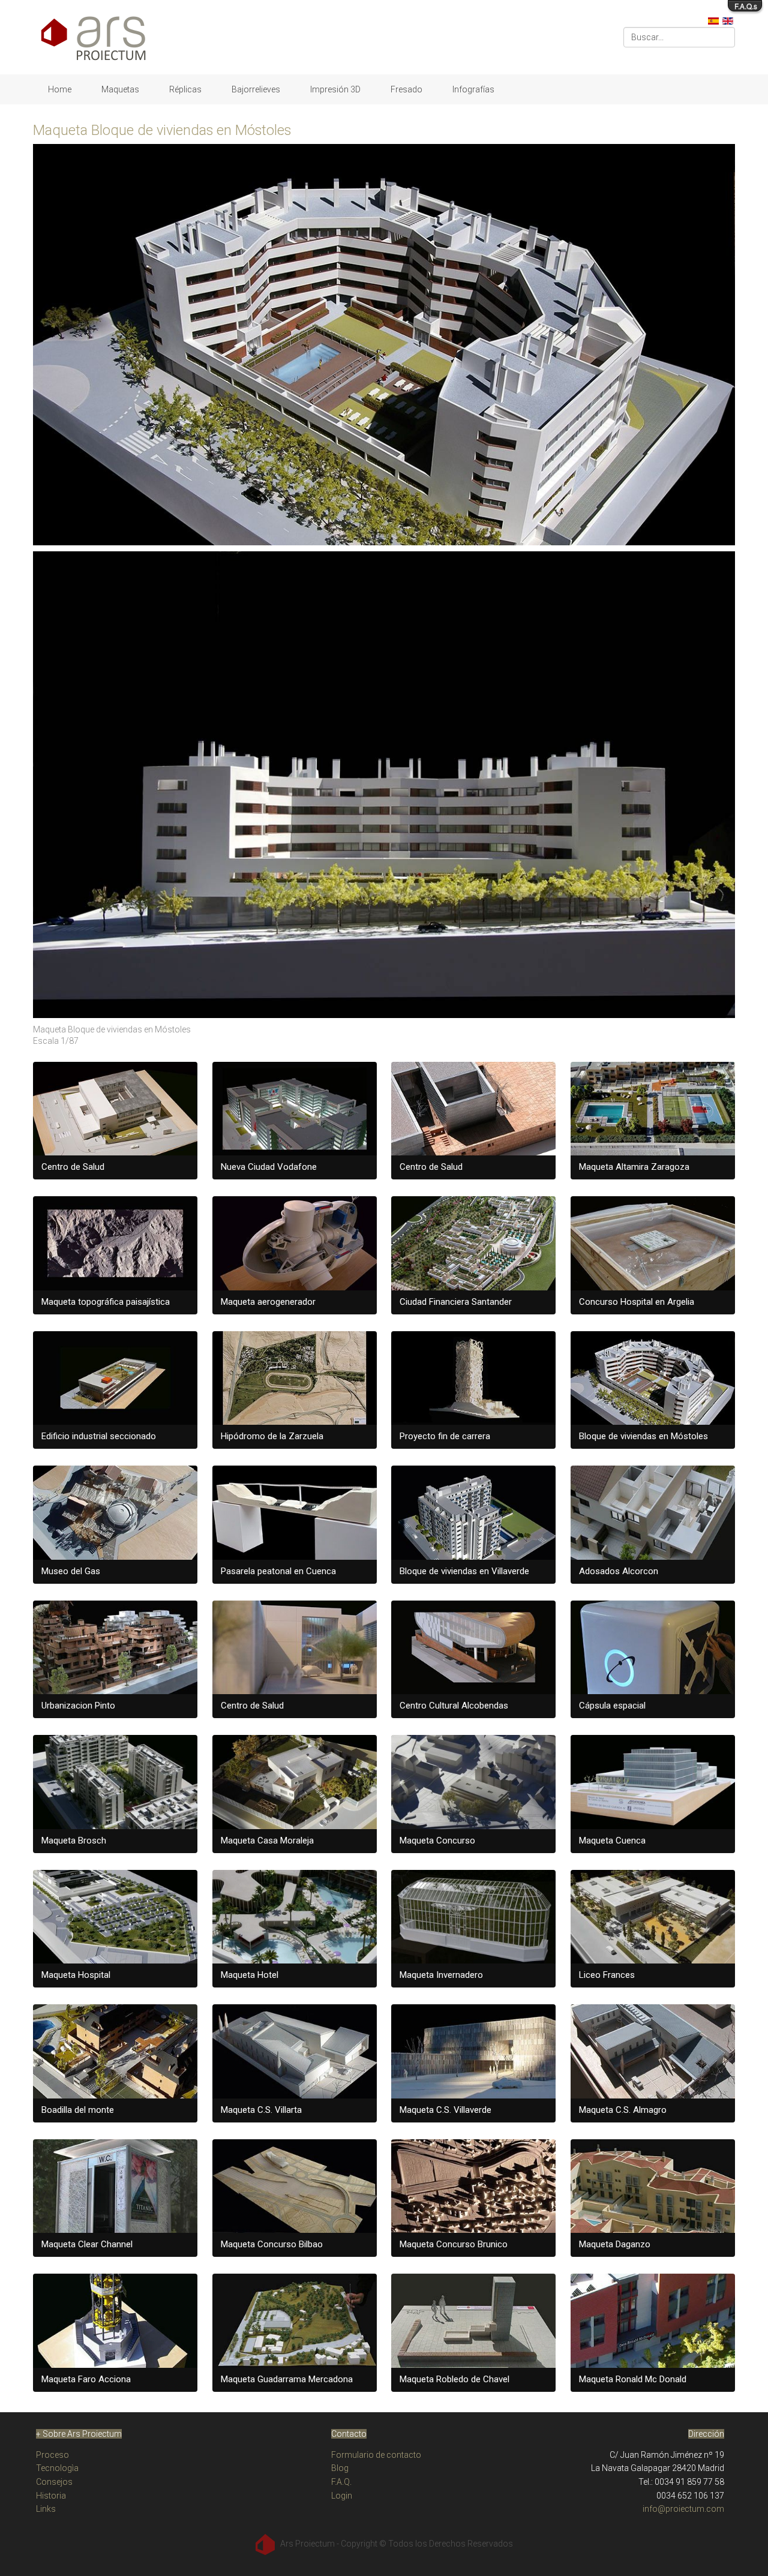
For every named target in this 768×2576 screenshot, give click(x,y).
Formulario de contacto (376, 2455)
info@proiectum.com (683, 2509)
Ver (121, 1120)
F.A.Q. (341, 2482)
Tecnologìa (57, 2468)
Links (46, 2509)
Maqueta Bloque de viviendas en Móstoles (162, 130)
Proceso (52, 2455)
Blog (340, 2468)
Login (342, 2496)
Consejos (54, 2482)
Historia (51, 2496)
